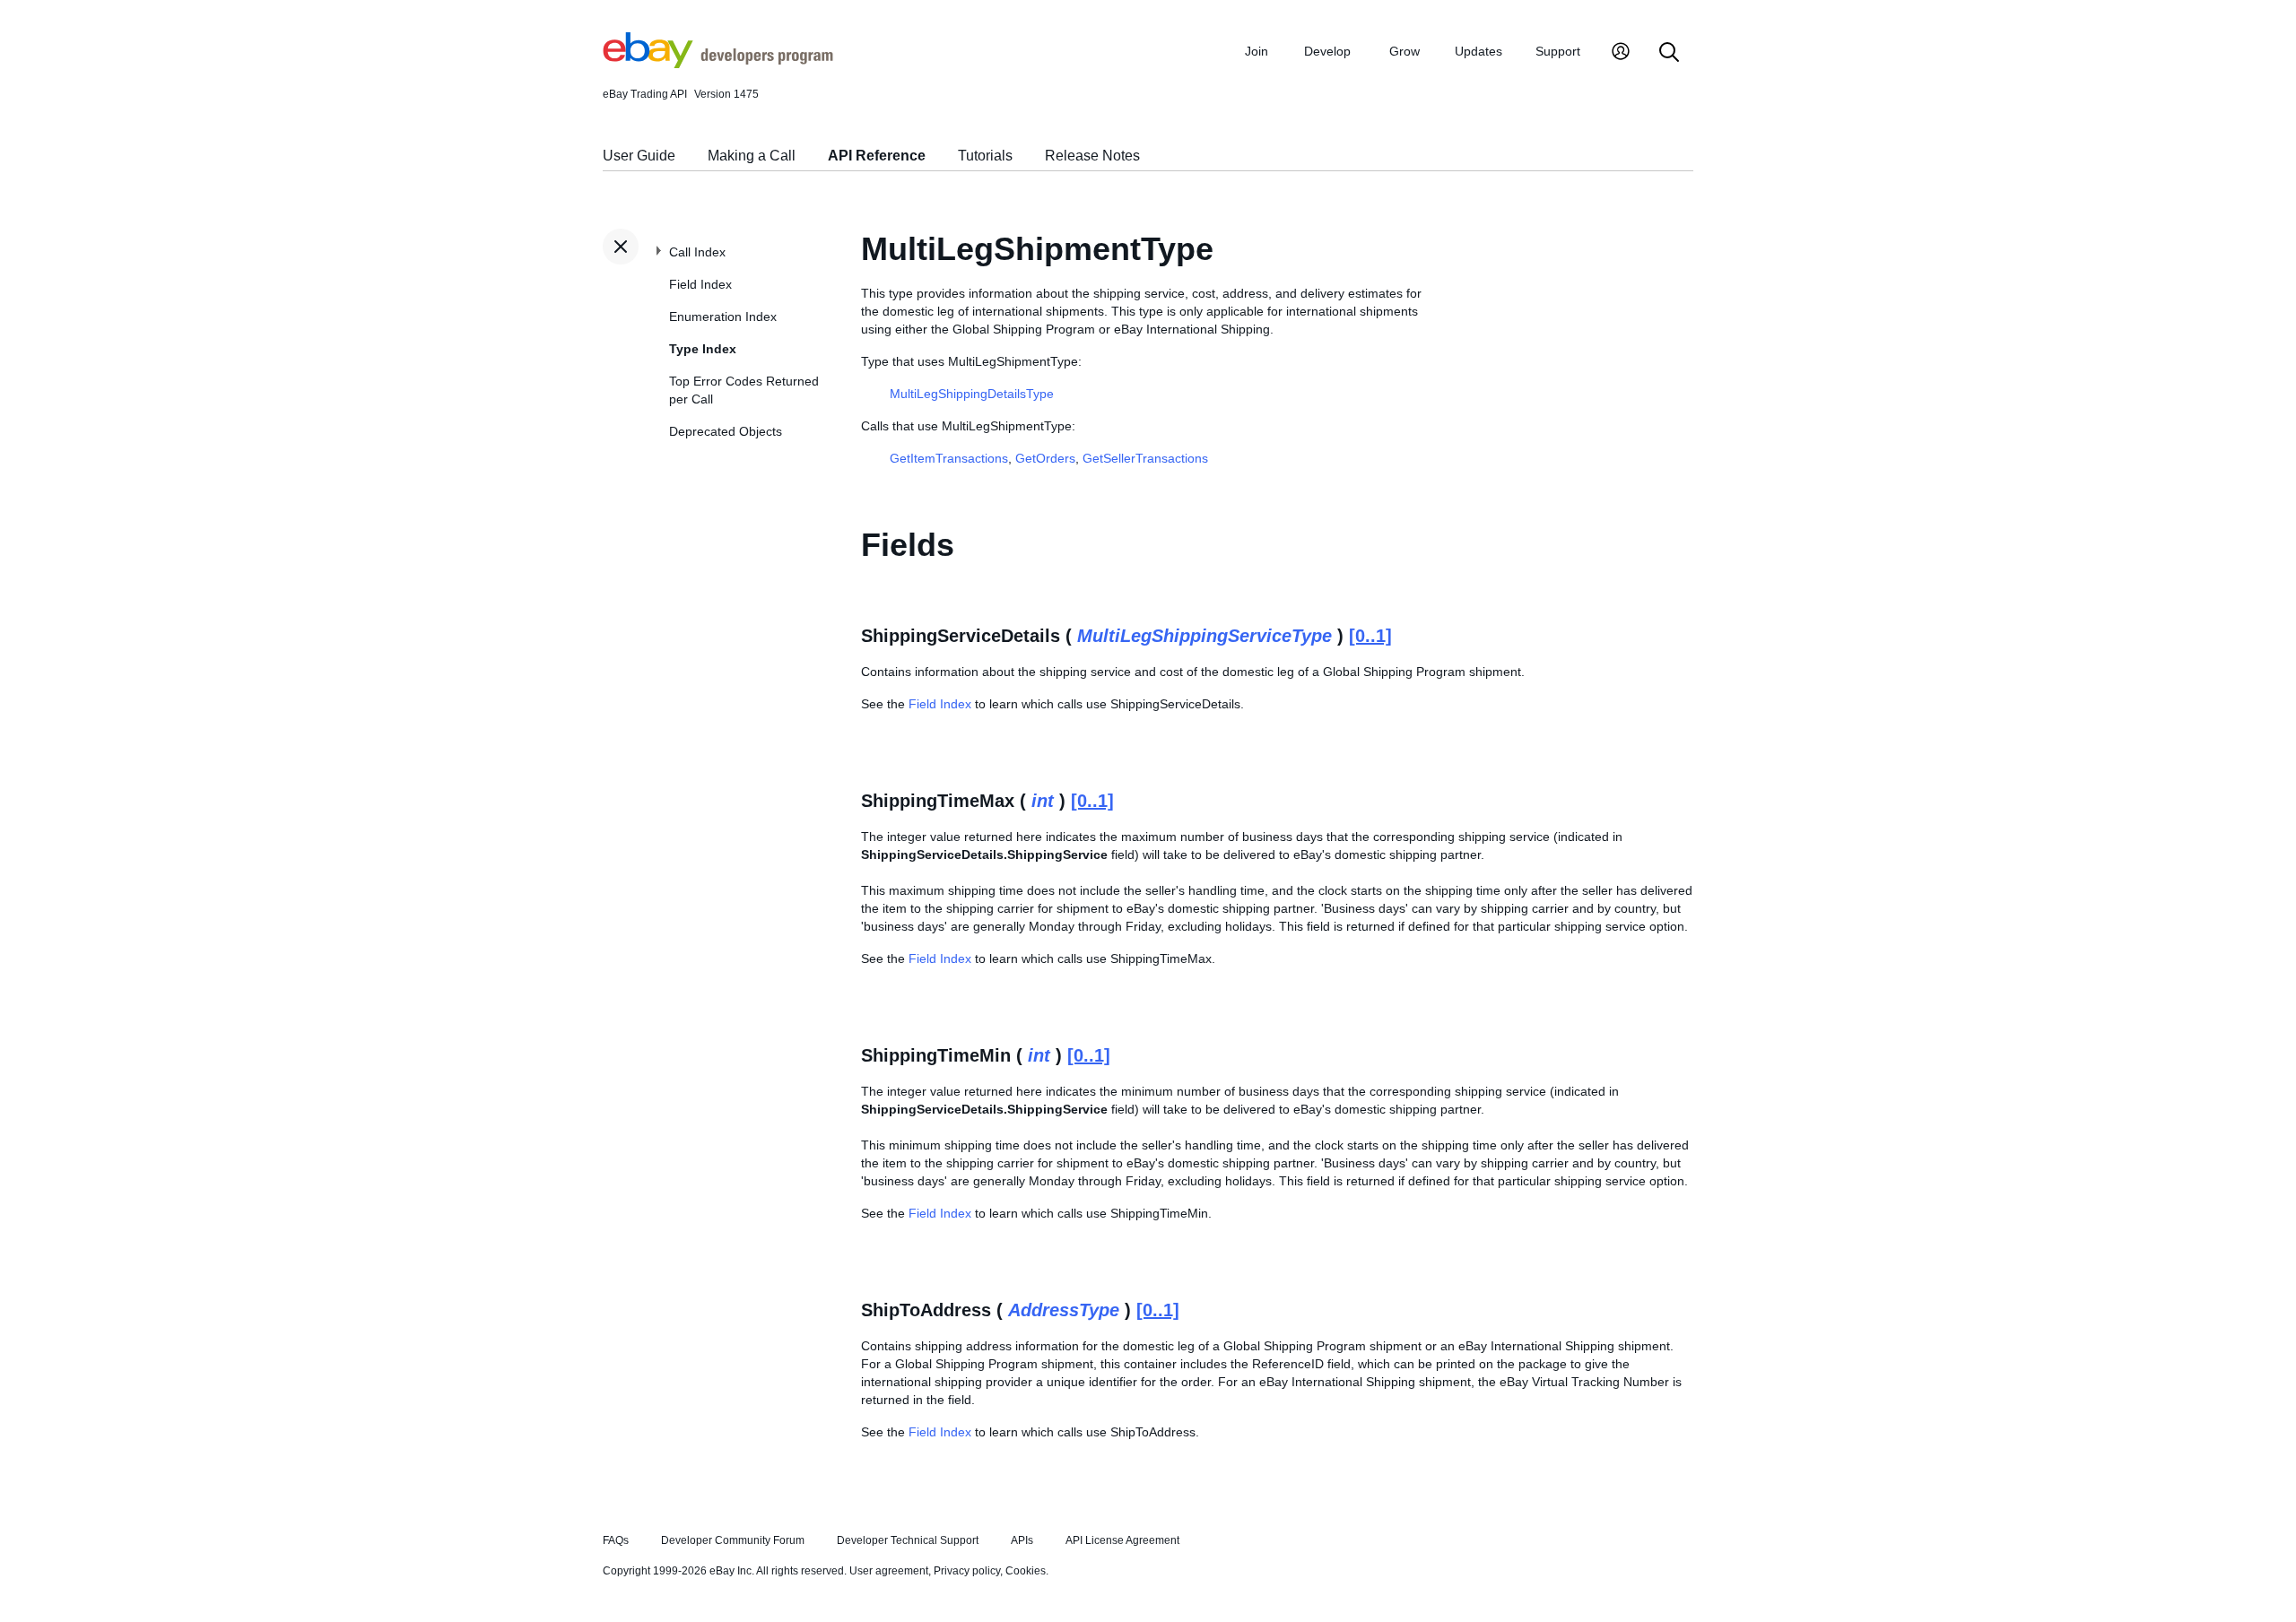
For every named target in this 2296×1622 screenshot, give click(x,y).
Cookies (1026, 1571)
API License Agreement (1122, 1540)
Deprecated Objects (726, 431)
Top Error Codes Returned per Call (744, 390)
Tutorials (985, 156)
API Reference (877, 156)
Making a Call (752, 156)
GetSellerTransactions (1145, 458)
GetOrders (1045, 458)
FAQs (616, 1540)
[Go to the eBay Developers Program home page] (718, 64)
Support (1558, 51)
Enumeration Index (723, 317)
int (1043, 801)
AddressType (1064, 1310)
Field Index (700, 284)
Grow (1405, 51)
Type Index (703, 349)
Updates (1478, 51)
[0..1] (1370, 636)
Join (1257, 51)
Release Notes (1092, 156)
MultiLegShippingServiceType (1205, 636)
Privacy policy (967, 1571)
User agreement (889, 1571)
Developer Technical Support (908, 1540)
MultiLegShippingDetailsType (972, 394)
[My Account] (1621, 53)
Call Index (697, 252)
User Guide (639, 156)
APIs (1022, 1540)
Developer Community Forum (733, 1540)
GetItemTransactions (949, 458)
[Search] (1669, 53)
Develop (1327, 51)
